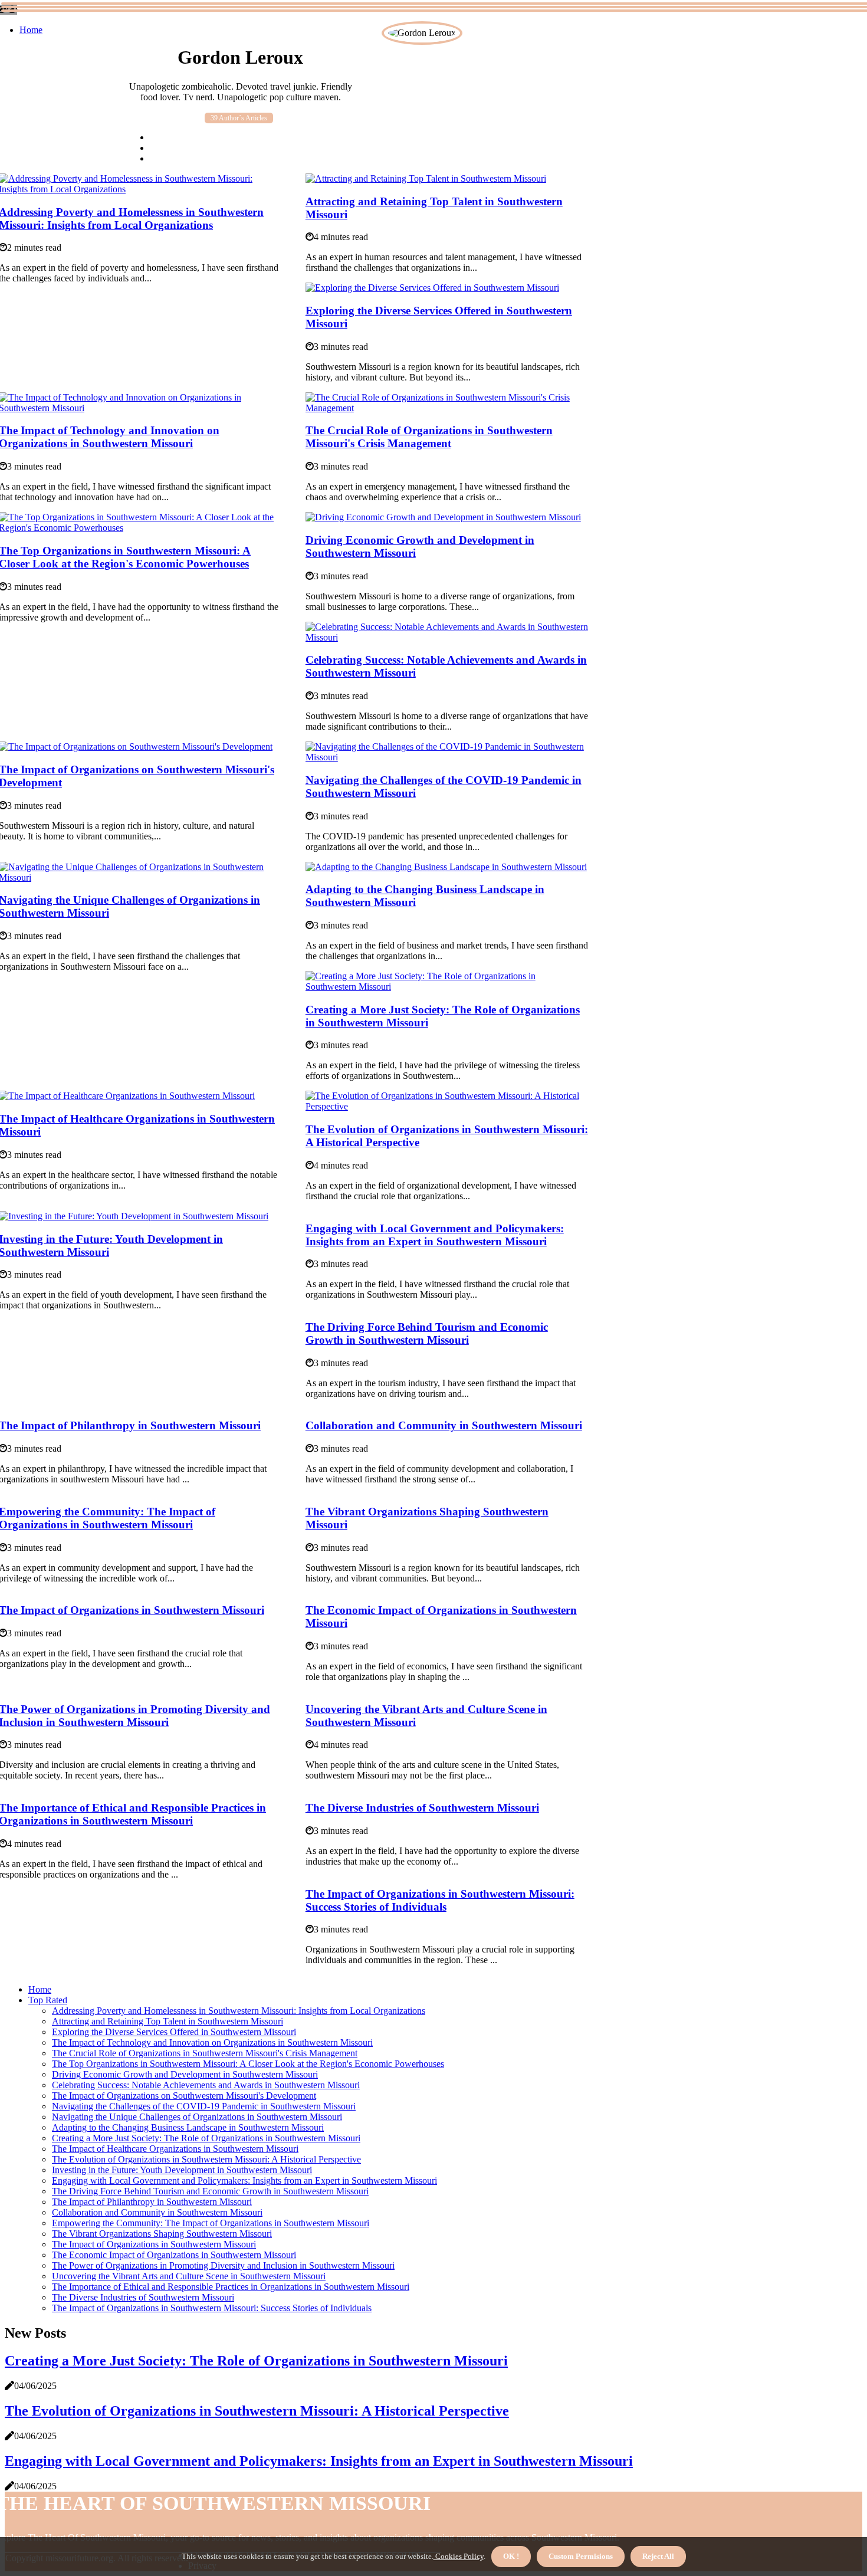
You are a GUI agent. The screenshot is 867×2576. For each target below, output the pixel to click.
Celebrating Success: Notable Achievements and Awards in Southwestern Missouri (206, 2085)
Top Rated (48, 2000)
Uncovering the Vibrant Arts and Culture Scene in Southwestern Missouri (189, 2276)
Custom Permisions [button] (581, 2556)
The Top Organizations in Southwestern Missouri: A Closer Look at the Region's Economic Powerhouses (248, 2064)
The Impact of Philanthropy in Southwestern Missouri (152, 2202)
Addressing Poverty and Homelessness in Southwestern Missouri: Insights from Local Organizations (239, 2011)
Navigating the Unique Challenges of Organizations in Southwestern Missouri (197, 2117)
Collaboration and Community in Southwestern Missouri (444, 1425)
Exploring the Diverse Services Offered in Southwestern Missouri (174, 2032)
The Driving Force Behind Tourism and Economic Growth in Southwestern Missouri (427, 1333)
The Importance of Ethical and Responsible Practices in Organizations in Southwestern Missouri (231, 2287)
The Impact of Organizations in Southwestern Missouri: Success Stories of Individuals (440, 1900)
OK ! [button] (511, 2556)
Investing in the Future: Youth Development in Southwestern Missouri (182, 2170)
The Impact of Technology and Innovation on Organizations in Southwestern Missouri (212, 2042)
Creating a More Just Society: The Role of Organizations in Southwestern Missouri (206, 2138)
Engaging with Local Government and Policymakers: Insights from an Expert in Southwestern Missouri (435, 1235)
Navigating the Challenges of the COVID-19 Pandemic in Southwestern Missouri (204, 2106)
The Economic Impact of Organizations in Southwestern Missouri (174, 2255)
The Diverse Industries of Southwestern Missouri (422, 1808)
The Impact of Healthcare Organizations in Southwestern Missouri (175, 2149)
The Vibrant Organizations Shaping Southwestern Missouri (162, 2234)
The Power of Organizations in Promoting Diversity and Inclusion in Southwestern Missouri (223, 2265)
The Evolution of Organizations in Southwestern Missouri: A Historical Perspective (206, 2159)
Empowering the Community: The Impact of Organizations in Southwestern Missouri (211, 2223)
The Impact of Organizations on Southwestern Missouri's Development (184, 2096)
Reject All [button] (658, 2556)
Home (31, 30)
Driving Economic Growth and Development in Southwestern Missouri (185, 2074)
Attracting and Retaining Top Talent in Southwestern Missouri (168, 2021)
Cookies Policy (459, 2556)
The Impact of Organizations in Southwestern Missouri (154, 2244)
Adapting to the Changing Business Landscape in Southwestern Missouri (188, 2127)
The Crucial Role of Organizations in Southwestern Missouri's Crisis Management (429, 437)
